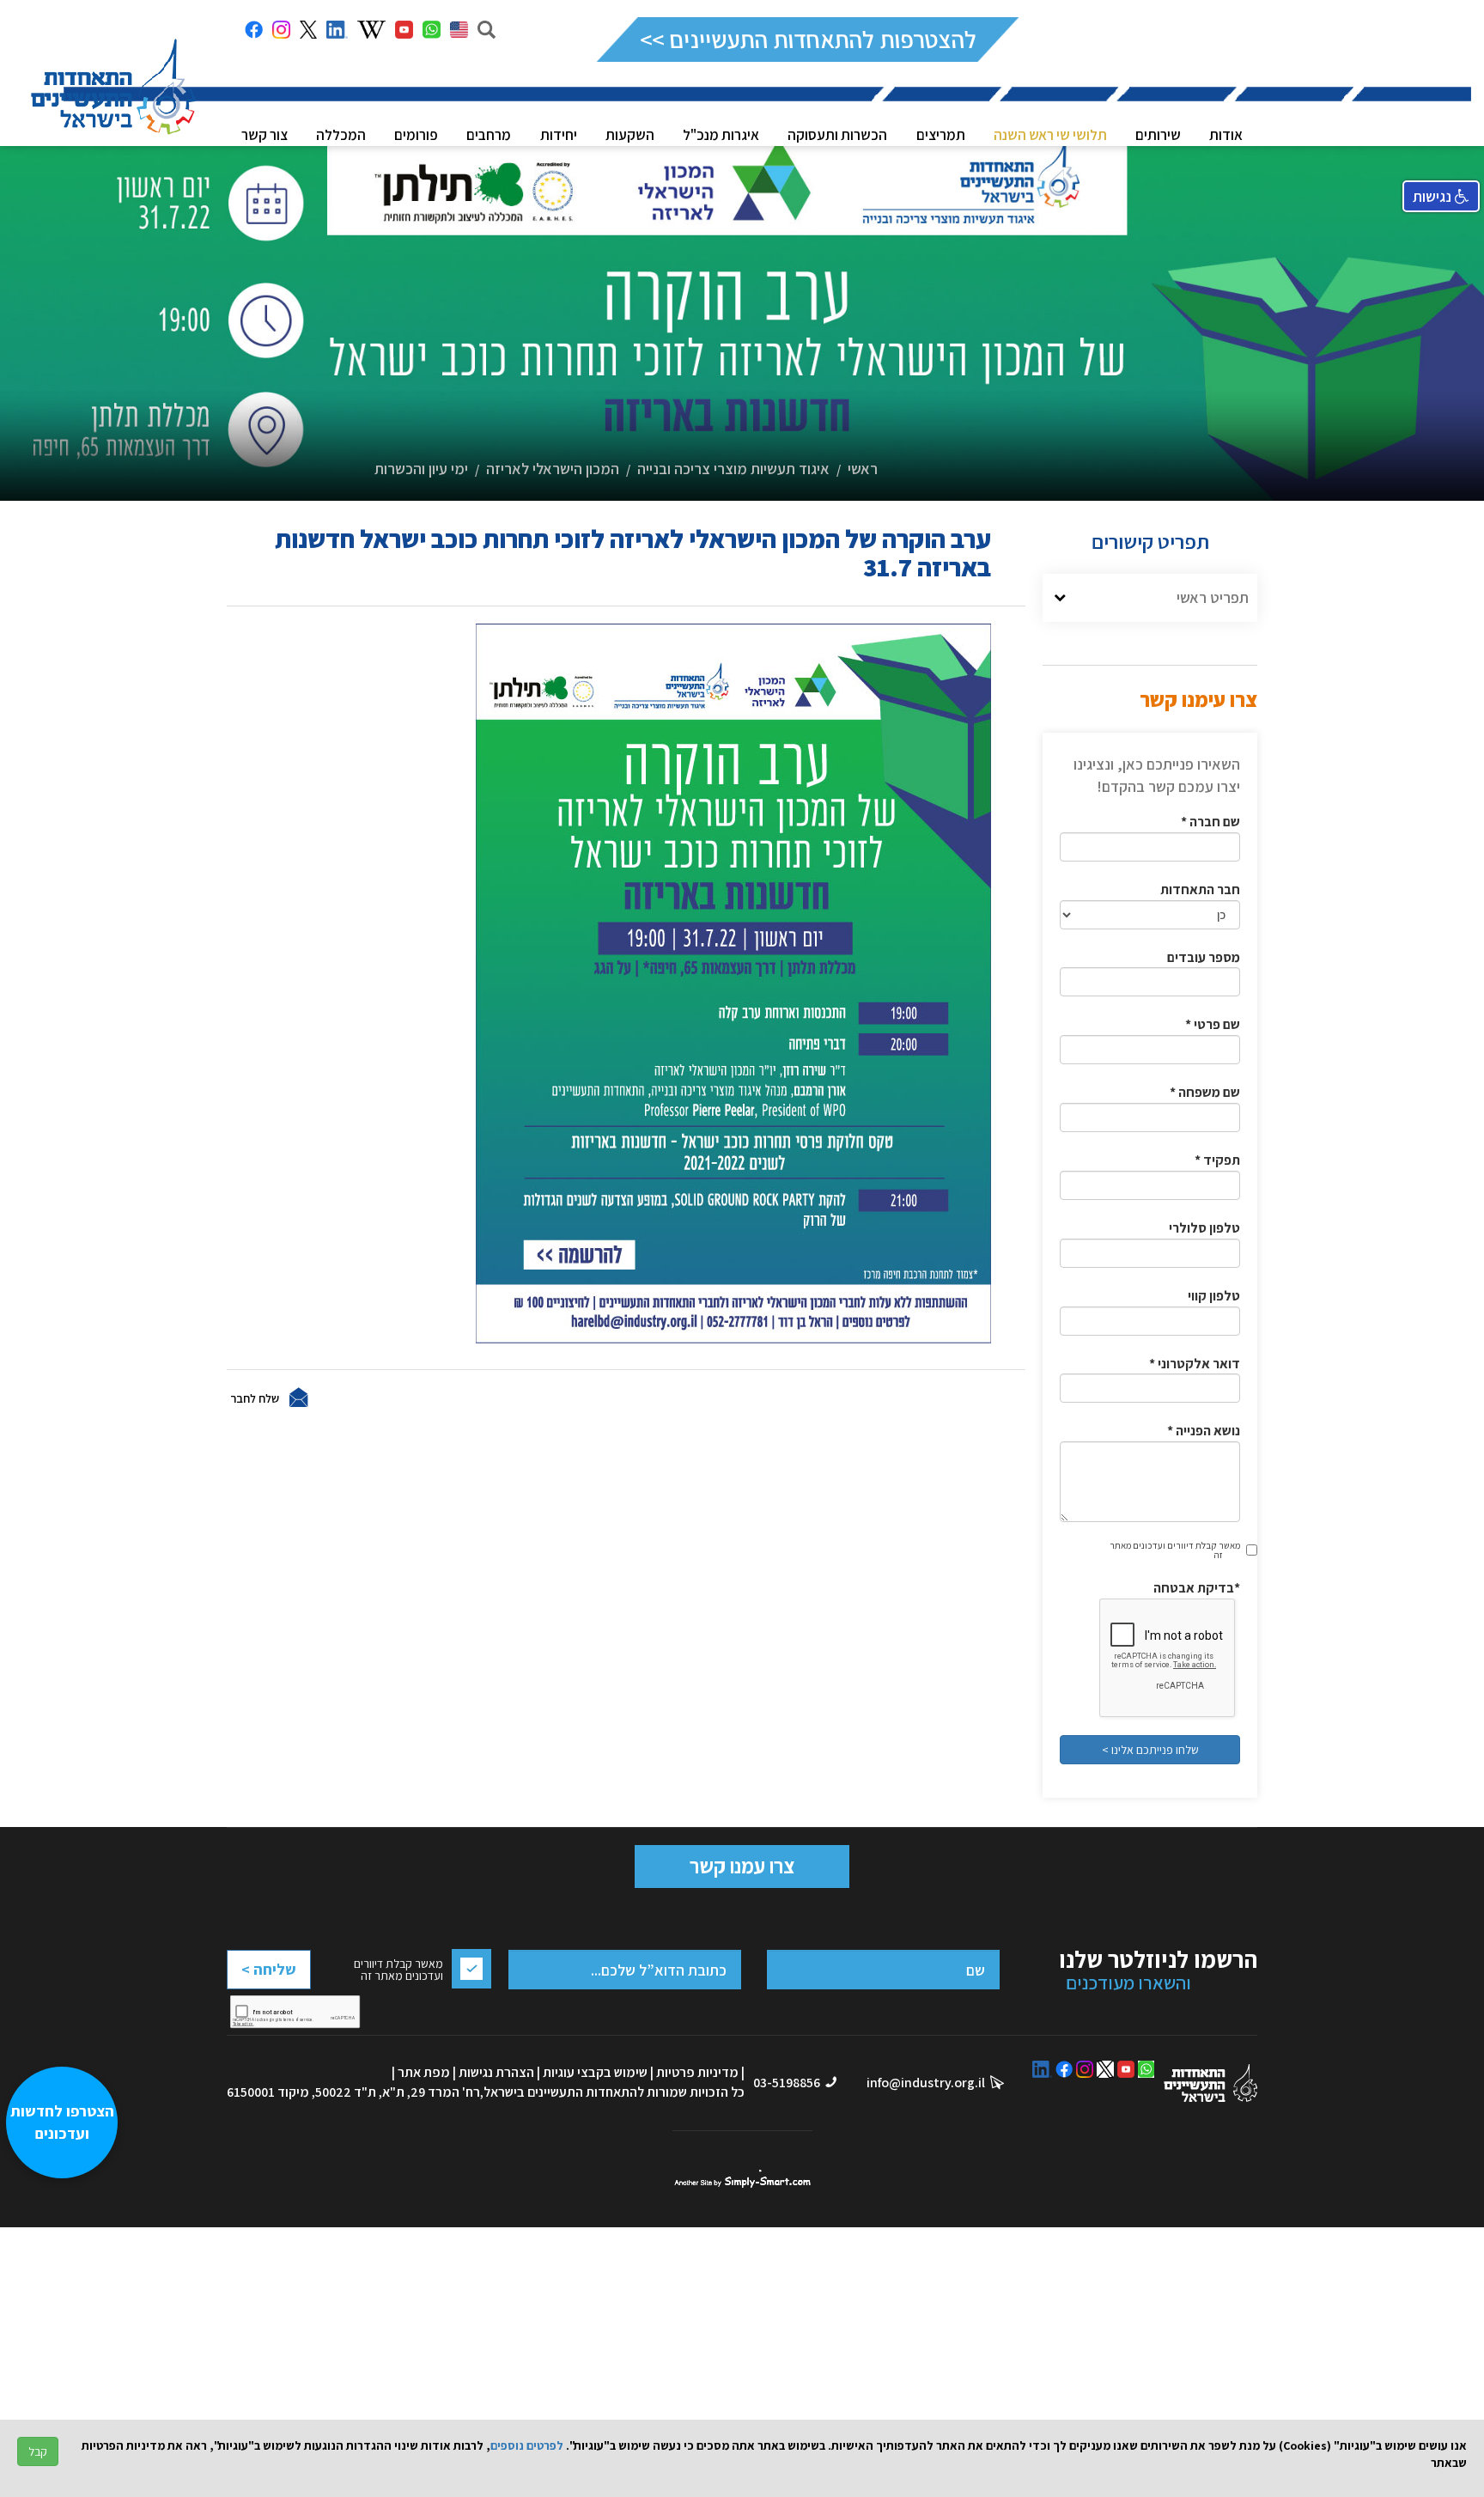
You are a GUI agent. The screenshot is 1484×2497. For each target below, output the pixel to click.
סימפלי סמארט (742, 2179)
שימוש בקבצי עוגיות (595, 2072)
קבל (38, 2451)
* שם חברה (1210, 822)
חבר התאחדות (1200, 889)
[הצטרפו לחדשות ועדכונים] (70, 2407)
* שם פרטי (1213, 1024)
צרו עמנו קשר (742, 1866)
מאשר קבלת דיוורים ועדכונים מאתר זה (1175, 1550)
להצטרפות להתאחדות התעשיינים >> (808, 39)
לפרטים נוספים (527, 2445)
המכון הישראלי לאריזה (553, 469)
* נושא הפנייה (1204, 1431)
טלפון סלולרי (1204, 1228)
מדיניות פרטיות (697, 2072)
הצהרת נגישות (496, 2072)
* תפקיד (1217, 1160)
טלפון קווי (1214, 1296)
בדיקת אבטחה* (1197, 1588)
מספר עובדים (1204, 957)
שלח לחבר (255, 1398)
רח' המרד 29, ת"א (431, 2092)
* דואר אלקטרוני (1195, 1364)
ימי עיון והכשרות (421, 469)
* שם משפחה (1205, 1092)
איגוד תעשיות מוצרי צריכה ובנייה (733, 469)
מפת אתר (424, 2072)
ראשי (863, 469)
